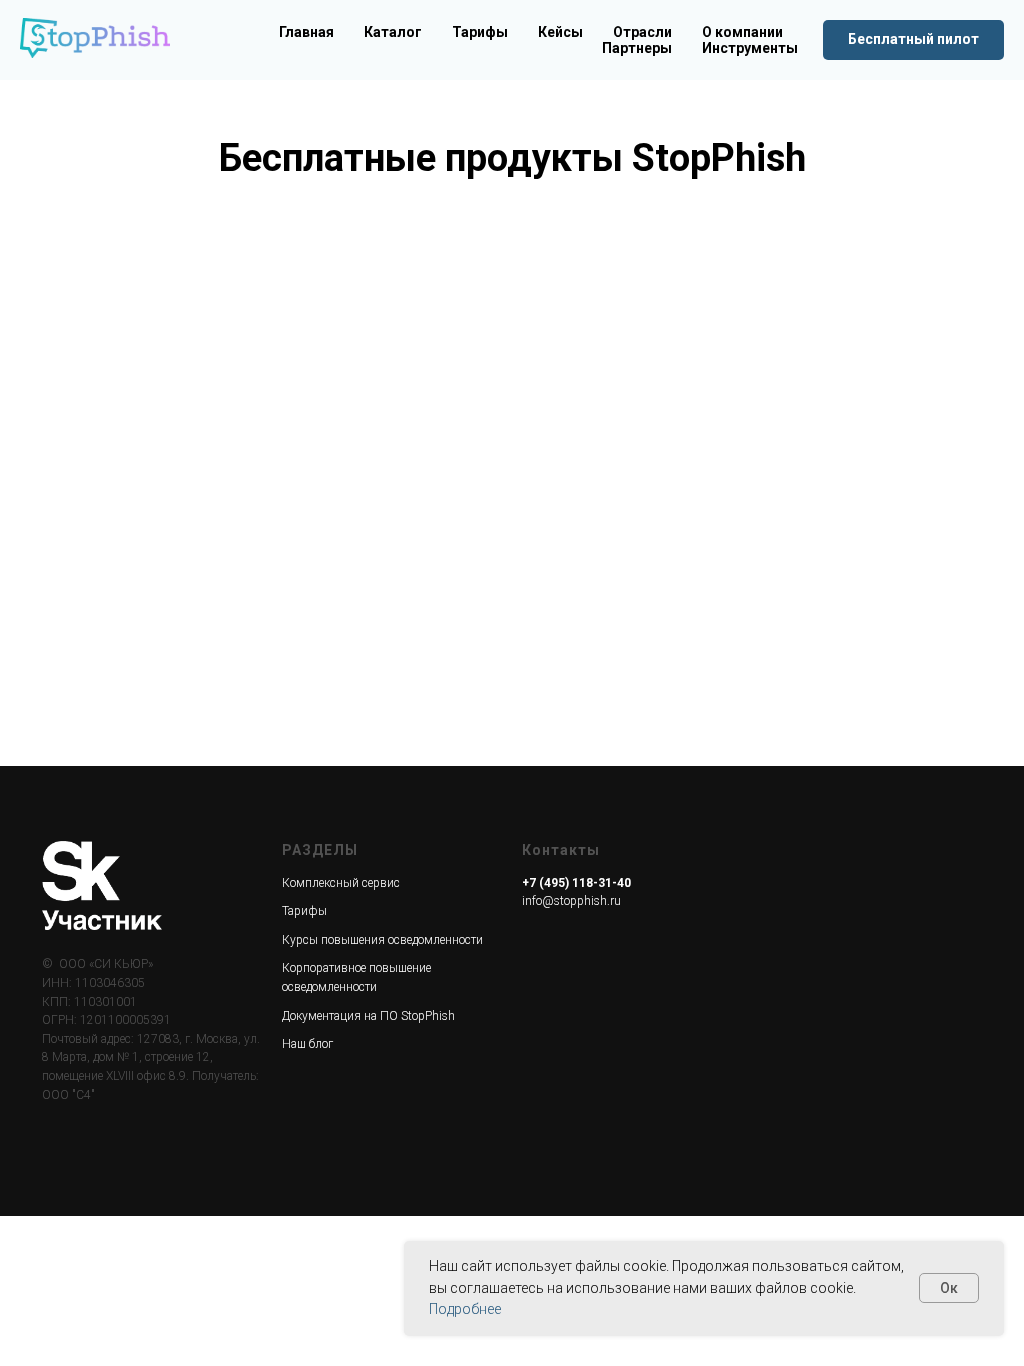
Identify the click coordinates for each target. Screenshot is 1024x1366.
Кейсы (560, 32)
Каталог (393, 32)
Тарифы (480, 32)
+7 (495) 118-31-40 (576, 883)
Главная (306, 32)
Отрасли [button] (642, 32)
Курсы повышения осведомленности (382, 940)
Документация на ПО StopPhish (368, 1016)
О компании (742, 32)
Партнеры (637, 48)
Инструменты (750, 48)
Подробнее (465, 1309)
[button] (913, 40)
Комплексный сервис (341, 883)
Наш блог (307, 1044)
